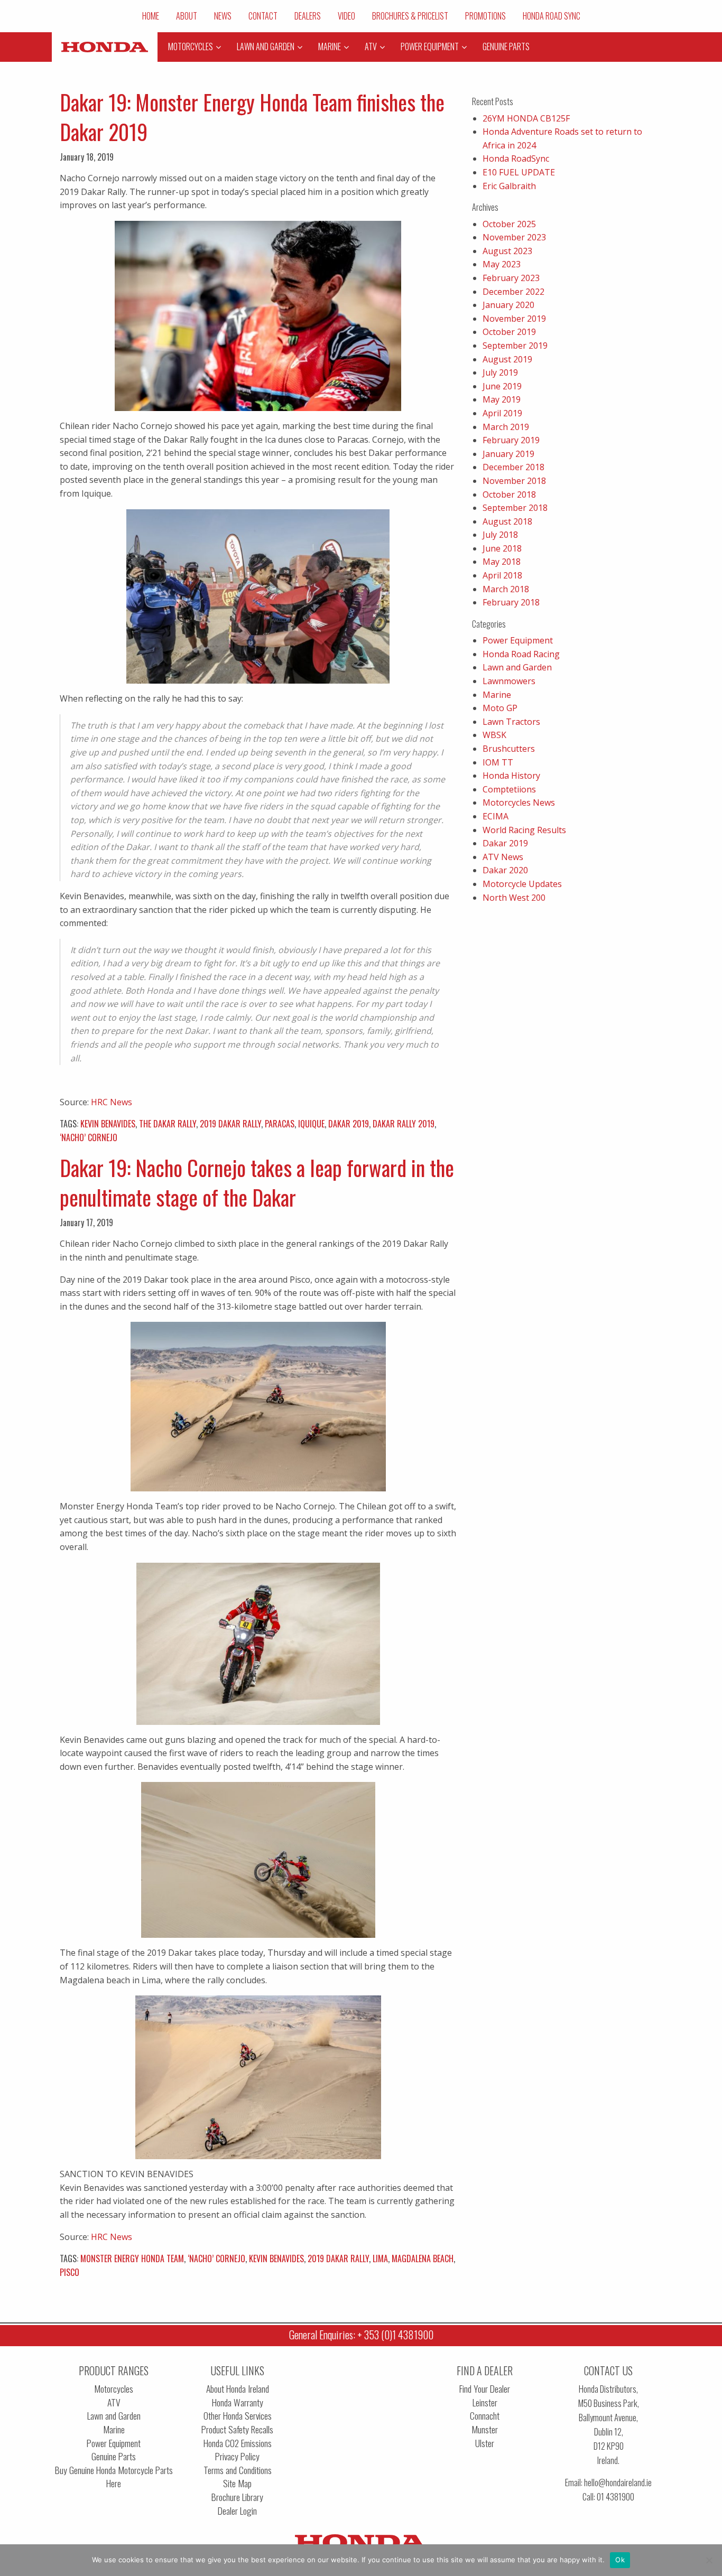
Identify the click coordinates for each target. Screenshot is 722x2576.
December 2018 (513, 467)
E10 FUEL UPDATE (519, 172)
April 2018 (502, 575)
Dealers (308, 16)
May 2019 (502, 399)
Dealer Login (237, 2511)
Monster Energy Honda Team (132, 2258)
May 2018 (502, 562)
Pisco (70, 2272)
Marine (497, 695)
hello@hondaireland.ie (618, 2482)
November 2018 (514, 481)
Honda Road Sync (552, 16)
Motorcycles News (519, 802)
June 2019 (502, 386)
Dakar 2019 (349, 1124)
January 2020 (508, 305)
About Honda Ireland (238, 2389)
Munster (485, 2429)
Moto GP (500, 708)
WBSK (494, 735)
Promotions (485, 16)
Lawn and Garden (517, 667)
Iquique (311, 1124)
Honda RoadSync (516, 158)
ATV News (503, 857)
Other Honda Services (238, 2416)
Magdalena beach (423, 2258)
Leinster (485, 2402)
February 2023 (511, 278)
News (223, 16)
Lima (380, 2258)
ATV (114, 2402)
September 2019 (515, 346)
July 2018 (500, 535)
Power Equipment (518, 640)
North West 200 (514, 898)
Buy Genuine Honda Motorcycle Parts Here (114, 2477)
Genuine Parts (114, 2456)
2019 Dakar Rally (230, 1124)
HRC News (112, 1102)
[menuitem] (151, 16)
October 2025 (509, 224)
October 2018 (509, 494)
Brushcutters (509, 749)
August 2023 (507, 251)
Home (151, 16)
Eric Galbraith (509, 186)
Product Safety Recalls (237, 2429)
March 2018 (506, 589)
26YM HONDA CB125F (526, 118)
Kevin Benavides (108, 1124)
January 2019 (508, 454)
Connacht (485, 2416)
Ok (620, 2560)
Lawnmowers (509, 681)
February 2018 (511, 602)
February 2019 (511, 440)
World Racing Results (524, 830)
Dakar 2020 (505, 870)
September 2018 (515, 508)
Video (346, 16)
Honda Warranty (238, 2402)
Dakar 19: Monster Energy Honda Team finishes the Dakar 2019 (252, 117)
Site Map (237, 2483)
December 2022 (513, 292)
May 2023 (502, 264)
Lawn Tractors (511, 722)
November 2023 (514, 237)
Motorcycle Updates (522, 884)
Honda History (511, 776)
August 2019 (507, 359)
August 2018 (507, 521)
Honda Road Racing (521, 654)
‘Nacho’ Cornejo (89, 1137)
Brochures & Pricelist (410, 16)
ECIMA (496, 816)
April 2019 (502, 413)
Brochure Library (237, 2497)
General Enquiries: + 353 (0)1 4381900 (361, 2335)
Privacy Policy (237, 2456)
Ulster (485, 2443)
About (187, 16)
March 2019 (506, 427)
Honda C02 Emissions (238, 2443)
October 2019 (509, 332)
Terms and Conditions (238, 2470)
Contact (263, 16)
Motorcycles (114, 2389)
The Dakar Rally (168, 1124)
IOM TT (498, 762)
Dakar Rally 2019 (404, 1124)
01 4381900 (615, 2496)
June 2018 (502, 548)
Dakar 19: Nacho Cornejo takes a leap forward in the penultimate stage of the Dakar (257, 1182)
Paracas (280, 1124)
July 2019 (500, 372)
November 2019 (514, 319)
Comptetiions (509, 789)
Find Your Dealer (485, 2389)
